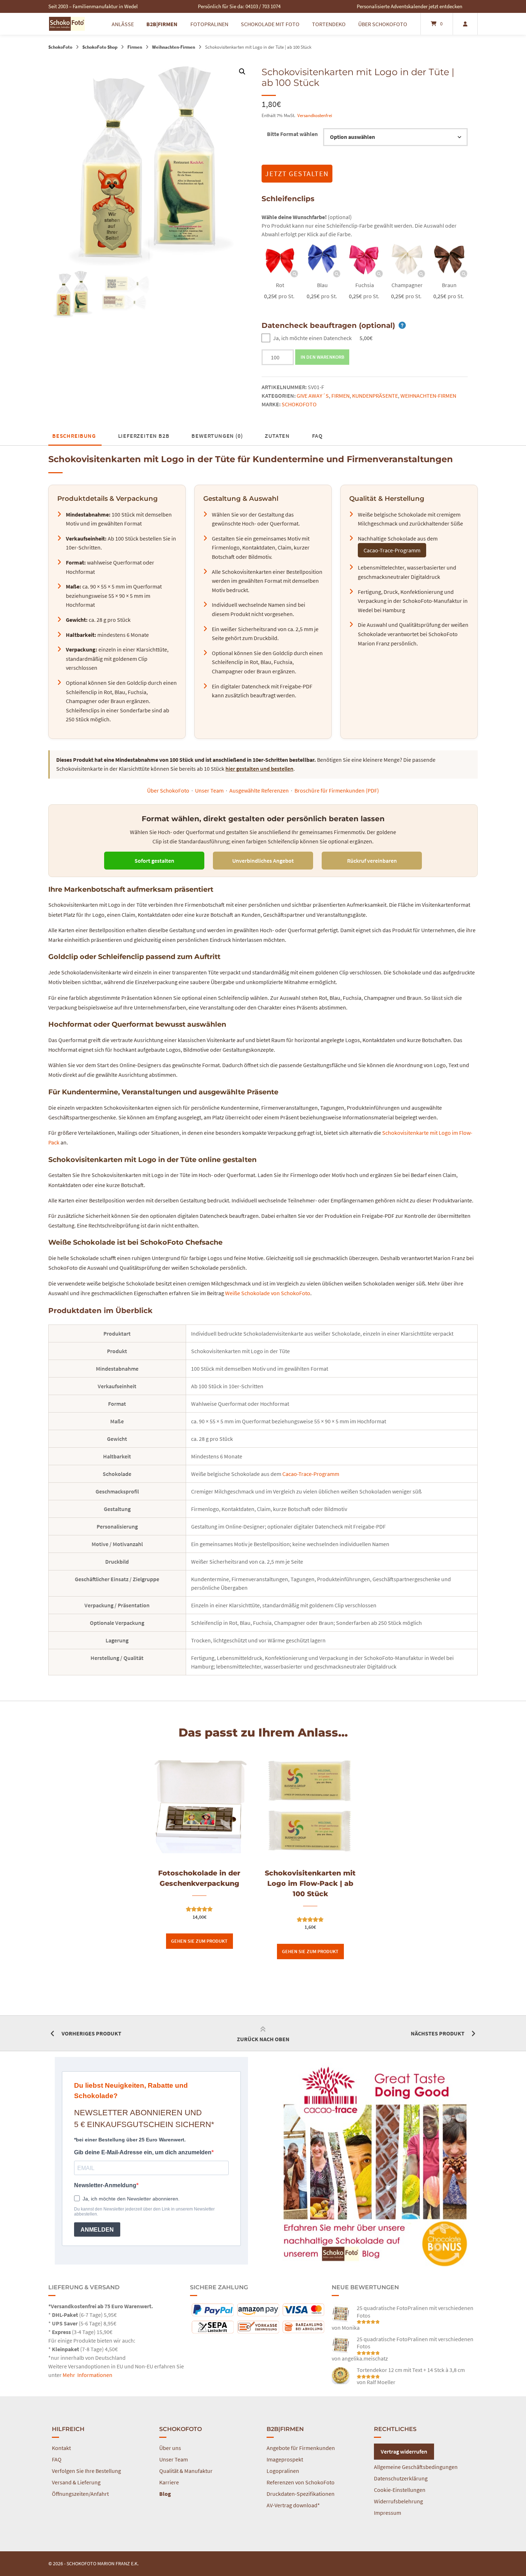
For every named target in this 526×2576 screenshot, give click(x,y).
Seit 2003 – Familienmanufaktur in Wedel (93, 6)
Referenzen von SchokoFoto (301, 2482)
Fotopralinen (209, 24)
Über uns (170, 2448)
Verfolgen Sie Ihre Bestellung (86, 2471)
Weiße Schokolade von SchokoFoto (268, 1293)
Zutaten (277, 436)
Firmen (135, 47)
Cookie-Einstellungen (400, 2490)
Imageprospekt (285, 2459)
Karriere (169, 2482)
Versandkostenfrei (315, 115)
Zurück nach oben (263, 2039)
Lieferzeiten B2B (144, 436)
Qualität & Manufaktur (186, 2471)
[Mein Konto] (465, 24)
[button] (242, 72)
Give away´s (313, 396)
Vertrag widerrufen (404, 2451)
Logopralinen (283, 2471)
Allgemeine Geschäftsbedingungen (416, 2467)
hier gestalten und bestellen (259, 769)
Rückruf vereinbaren (372, 861)
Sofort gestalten (154, 861)
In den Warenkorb (322, 357)
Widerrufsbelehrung (398, 2501)
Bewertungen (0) (217, 436)
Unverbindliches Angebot (263, 861)
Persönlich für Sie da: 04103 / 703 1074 (239, 6)
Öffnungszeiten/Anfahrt (80, 2494)
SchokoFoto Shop (100, 47)
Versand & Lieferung (76, 2482)
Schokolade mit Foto (270, 24)
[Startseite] (67, 24)
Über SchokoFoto (383, 24)
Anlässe (123, 24)
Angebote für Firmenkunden (301, 2448)
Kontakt (61, 2448)
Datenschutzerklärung (401, 2478)
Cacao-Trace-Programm (392, 550)
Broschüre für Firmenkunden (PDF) (337, 790)
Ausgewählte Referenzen (259, 790)
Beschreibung (74, 436)
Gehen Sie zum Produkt (199, 1941)
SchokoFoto (60, 47)
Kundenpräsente (375, 396)
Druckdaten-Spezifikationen (301, 2494)
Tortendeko (329, 24)
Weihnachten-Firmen (174, 47)
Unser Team (209, 790)
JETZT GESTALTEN (297, 173)
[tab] (74, 436)
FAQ (317, 436)
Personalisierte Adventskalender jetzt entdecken (410, 6)
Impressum (388, 2513)
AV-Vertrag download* (293, 2505)
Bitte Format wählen (292, 134)
